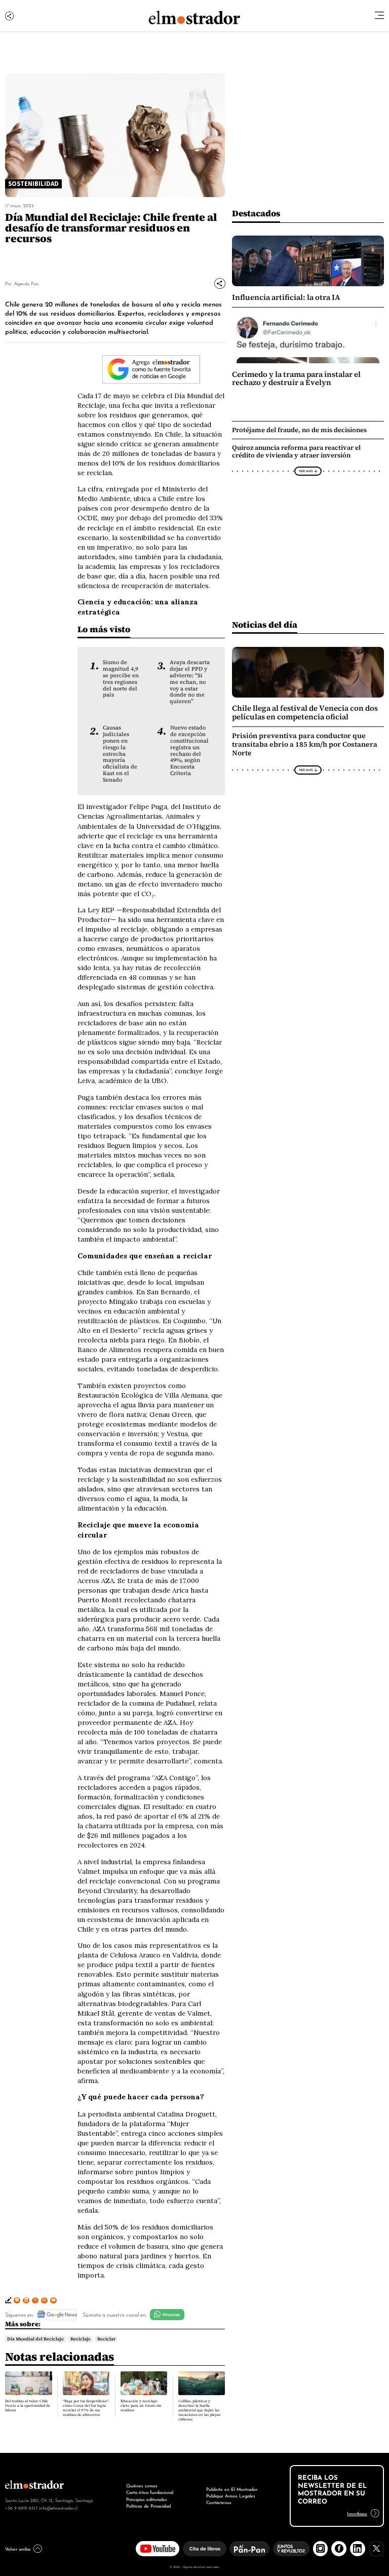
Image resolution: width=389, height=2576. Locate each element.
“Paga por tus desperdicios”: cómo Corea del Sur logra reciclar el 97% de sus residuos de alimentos (86, 2408)
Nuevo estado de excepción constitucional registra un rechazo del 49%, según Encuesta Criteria (189, 750)
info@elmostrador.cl (58, 2508)
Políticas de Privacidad (148, 2506)
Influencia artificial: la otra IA (286, 297)
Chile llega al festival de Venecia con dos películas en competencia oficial (305, 712)
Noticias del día (265, 624)
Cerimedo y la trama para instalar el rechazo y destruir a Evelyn (296, 378)
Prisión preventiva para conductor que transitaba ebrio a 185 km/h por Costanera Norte (305, 744)
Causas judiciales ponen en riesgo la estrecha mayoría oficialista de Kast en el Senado (120, 754)
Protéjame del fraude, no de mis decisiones (299, 430)
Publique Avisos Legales (231, 2495)
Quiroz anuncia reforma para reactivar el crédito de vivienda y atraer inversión (296, 451)
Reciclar (106, 2339)
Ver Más (306, 471)
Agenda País (26, 283)
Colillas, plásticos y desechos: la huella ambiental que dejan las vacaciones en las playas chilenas (199, 2410)
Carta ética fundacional (150, 2492)
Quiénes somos (142, 2485)
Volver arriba (18, 2549)
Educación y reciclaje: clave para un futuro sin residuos (141, 2406)
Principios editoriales (147, 2499)
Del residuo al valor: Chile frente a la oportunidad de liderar (28, 2406)
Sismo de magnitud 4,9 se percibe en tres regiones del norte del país (121, 678)
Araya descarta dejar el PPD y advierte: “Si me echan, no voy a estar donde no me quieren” (190, 682)
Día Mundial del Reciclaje (35, 2339)
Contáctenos (219, 2502)
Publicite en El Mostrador (232, 2489)
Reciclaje (81, 2339)
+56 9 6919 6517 (21, 2508)
